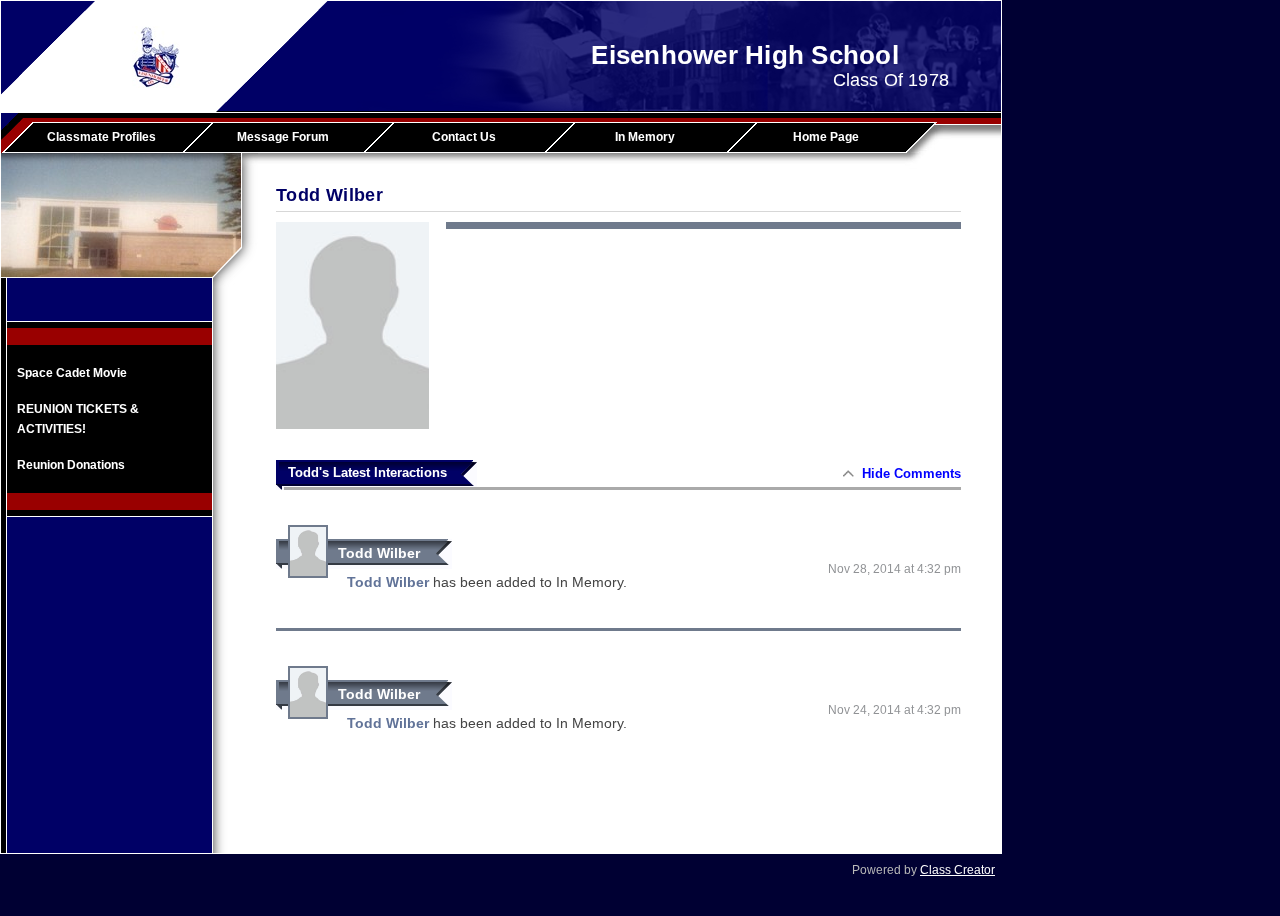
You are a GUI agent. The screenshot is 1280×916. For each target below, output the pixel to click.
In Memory (645, 137)
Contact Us (464, 137)
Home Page (826, 137)
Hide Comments (911, 473)
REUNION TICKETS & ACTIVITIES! (78, 419)
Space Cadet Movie (72, 373)
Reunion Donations (71, 465)
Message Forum (283, 137)
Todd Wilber (379, 553)
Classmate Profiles (101, 137)
